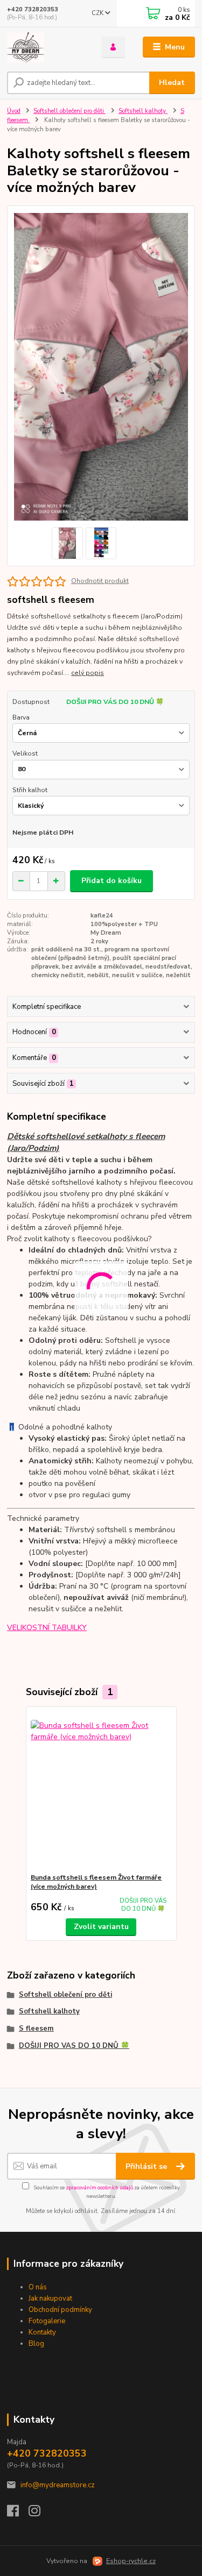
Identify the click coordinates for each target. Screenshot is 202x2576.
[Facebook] (18, 2514)
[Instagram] (39, 2514)
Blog (36, 2344)
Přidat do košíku (112, 881)
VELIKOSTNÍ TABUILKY (47, 1628)
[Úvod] (46, 47)
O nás (38, 2287)
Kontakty (42, 2332)
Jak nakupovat (50, 2299)
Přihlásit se (147, 2166)
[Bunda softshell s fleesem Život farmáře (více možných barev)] (101, 1790)
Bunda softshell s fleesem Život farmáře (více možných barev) (96, 1882)
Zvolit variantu (101, 1927)
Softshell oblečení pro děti (69, 111)
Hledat (172, 83)
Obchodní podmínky (60, 2310)
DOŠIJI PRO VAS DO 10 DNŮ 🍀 (74, 2046)
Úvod (14, 111)
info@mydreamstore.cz (58, 2485)
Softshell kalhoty (143, 111)
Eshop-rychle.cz (131, 2561)
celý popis (88, 673)
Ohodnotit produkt (100, 581)
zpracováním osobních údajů (99, 2187)
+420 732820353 (33, 9)
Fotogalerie (47, 2321)
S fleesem (36, 2029)
